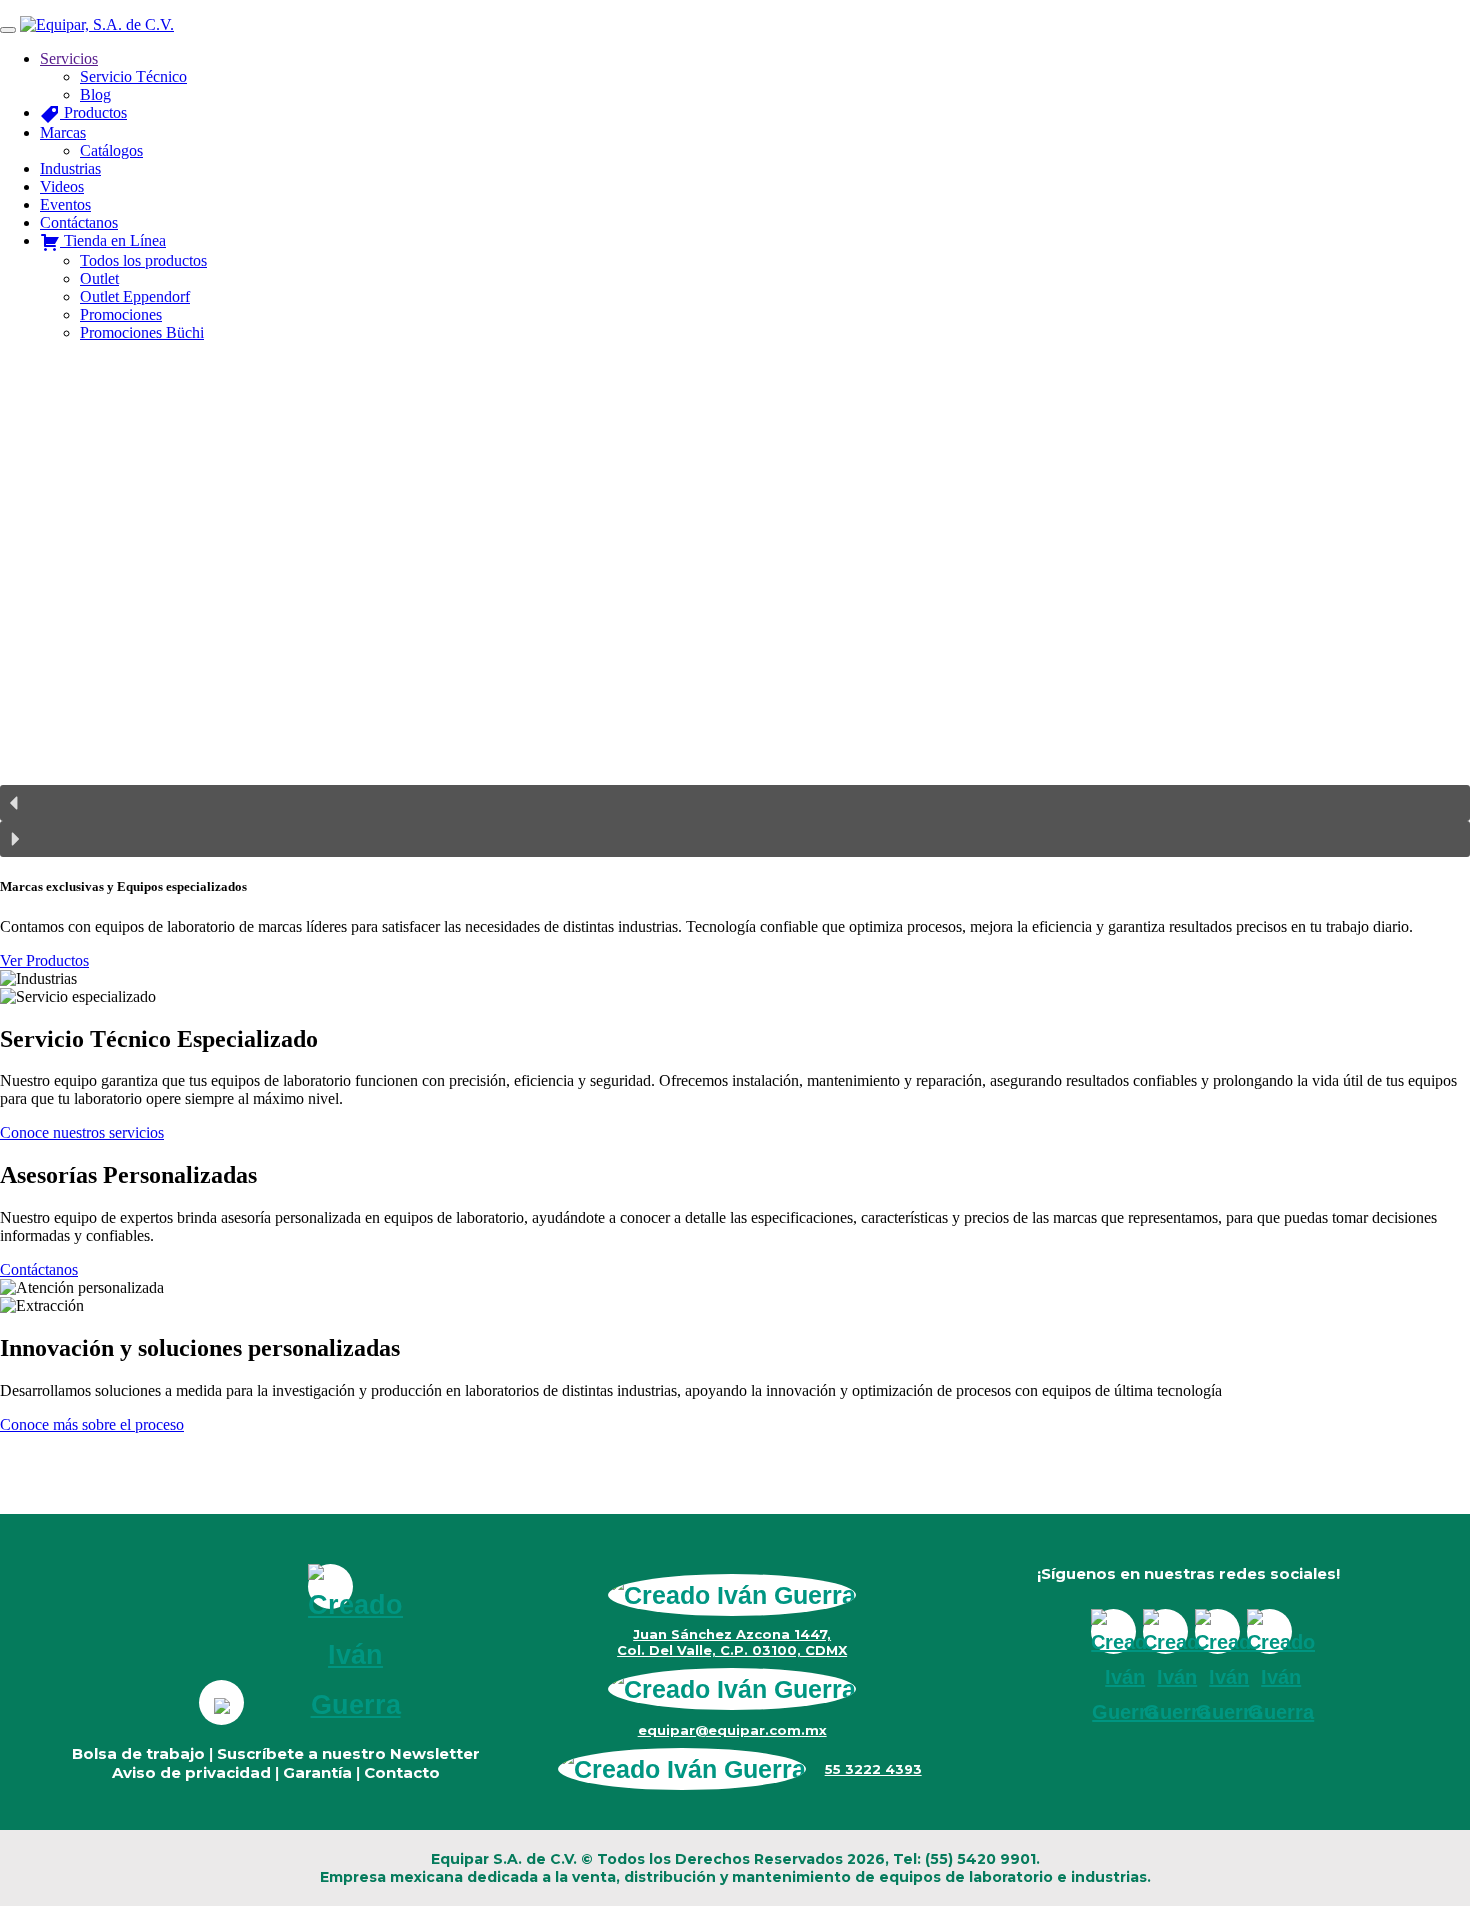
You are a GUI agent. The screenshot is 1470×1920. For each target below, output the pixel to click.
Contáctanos (39, 1269)
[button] (735, 803)
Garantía (317, 1772)
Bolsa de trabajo (138, 1753)
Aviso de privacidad (191, 1772)
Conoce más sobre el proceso (92, 1424)
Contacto (402, 1772)
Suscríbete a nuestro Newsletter (348, 1753)
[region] (735, 607)
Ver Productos (44, 960)
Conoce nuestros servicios (82, 1132)
